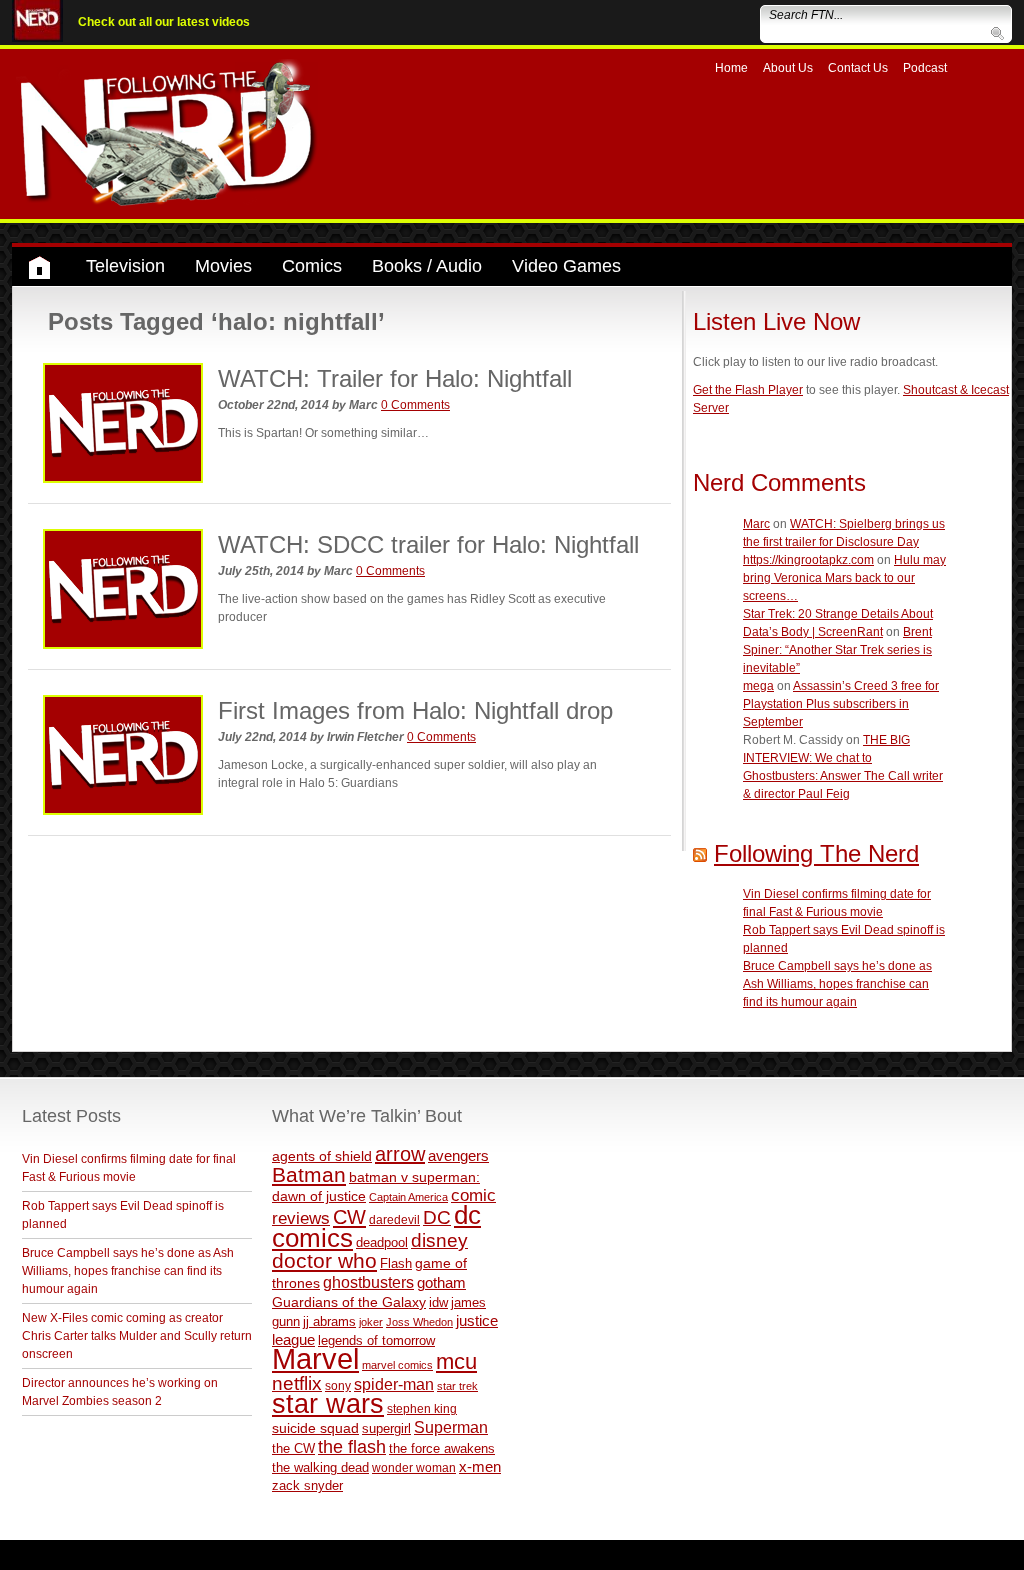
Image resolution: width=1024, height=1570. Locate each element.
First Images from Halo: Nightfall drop (415, 710)
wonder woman (414, 1467)
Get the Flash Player (748, 390)
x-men (480, 1466)
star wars (328, 1404)
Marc (756, 524)
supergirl (386, 1428)
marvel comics (397, 1365)
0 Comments (415, 405)
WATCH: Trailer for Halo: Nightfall (395, 378)
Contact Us (858, 68)
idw (438, 1302)
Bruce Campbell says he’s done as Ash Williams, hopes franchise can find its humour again (837, 984)
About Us (788, 68)
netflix (297, 1383)
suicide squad (315, 1428)
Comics (312, 266)
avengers (458, 1155)
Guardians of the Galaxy (349, 1302)
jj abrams (329, 1321)
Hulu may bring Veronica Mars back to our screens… (844, 578)
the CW (293, 1448)
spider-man (394, 1384)
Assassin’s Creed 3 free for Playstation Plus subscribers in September (841, 704)
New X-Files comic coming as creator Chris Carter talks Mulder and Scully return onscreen (137, 1336)
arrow (400, 1154)
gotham (441, 1283)
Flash (396, 1263)
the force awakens (442, 1448)
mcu (456, 1361)
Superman (451, 1427)
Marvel (315, 1358)
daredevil (394, 1219)
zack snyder (307, 1486)
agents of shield (322, 1156)
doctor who (324, 1261)
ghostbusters (368, 1282)
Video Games (566, 266)
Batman (309, 1174)
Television (125, 266)
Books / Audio (427, 266)
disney (439, 1240)
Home (731, 68)
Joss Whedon (419, 1322)
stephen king (422, 1408)
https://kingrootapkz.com (808, 560)
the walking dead (320, 1467)
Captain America (408, 1197)
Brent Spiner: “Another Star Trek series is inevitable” (837, 650)
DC (437, 1217)
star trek (457, 1386)
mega (758, 686)
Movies (223, 266)
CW (349, 1217)
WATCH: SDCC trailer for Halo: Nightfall (428, 544)
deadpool (382, 1242)
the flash (352, 1447)
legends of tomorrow (376, 1341)
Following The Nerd (816, 853)
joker (371, 1322)
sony (338, 1386)
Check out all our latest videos (164, 22)
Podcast (925, 68)
